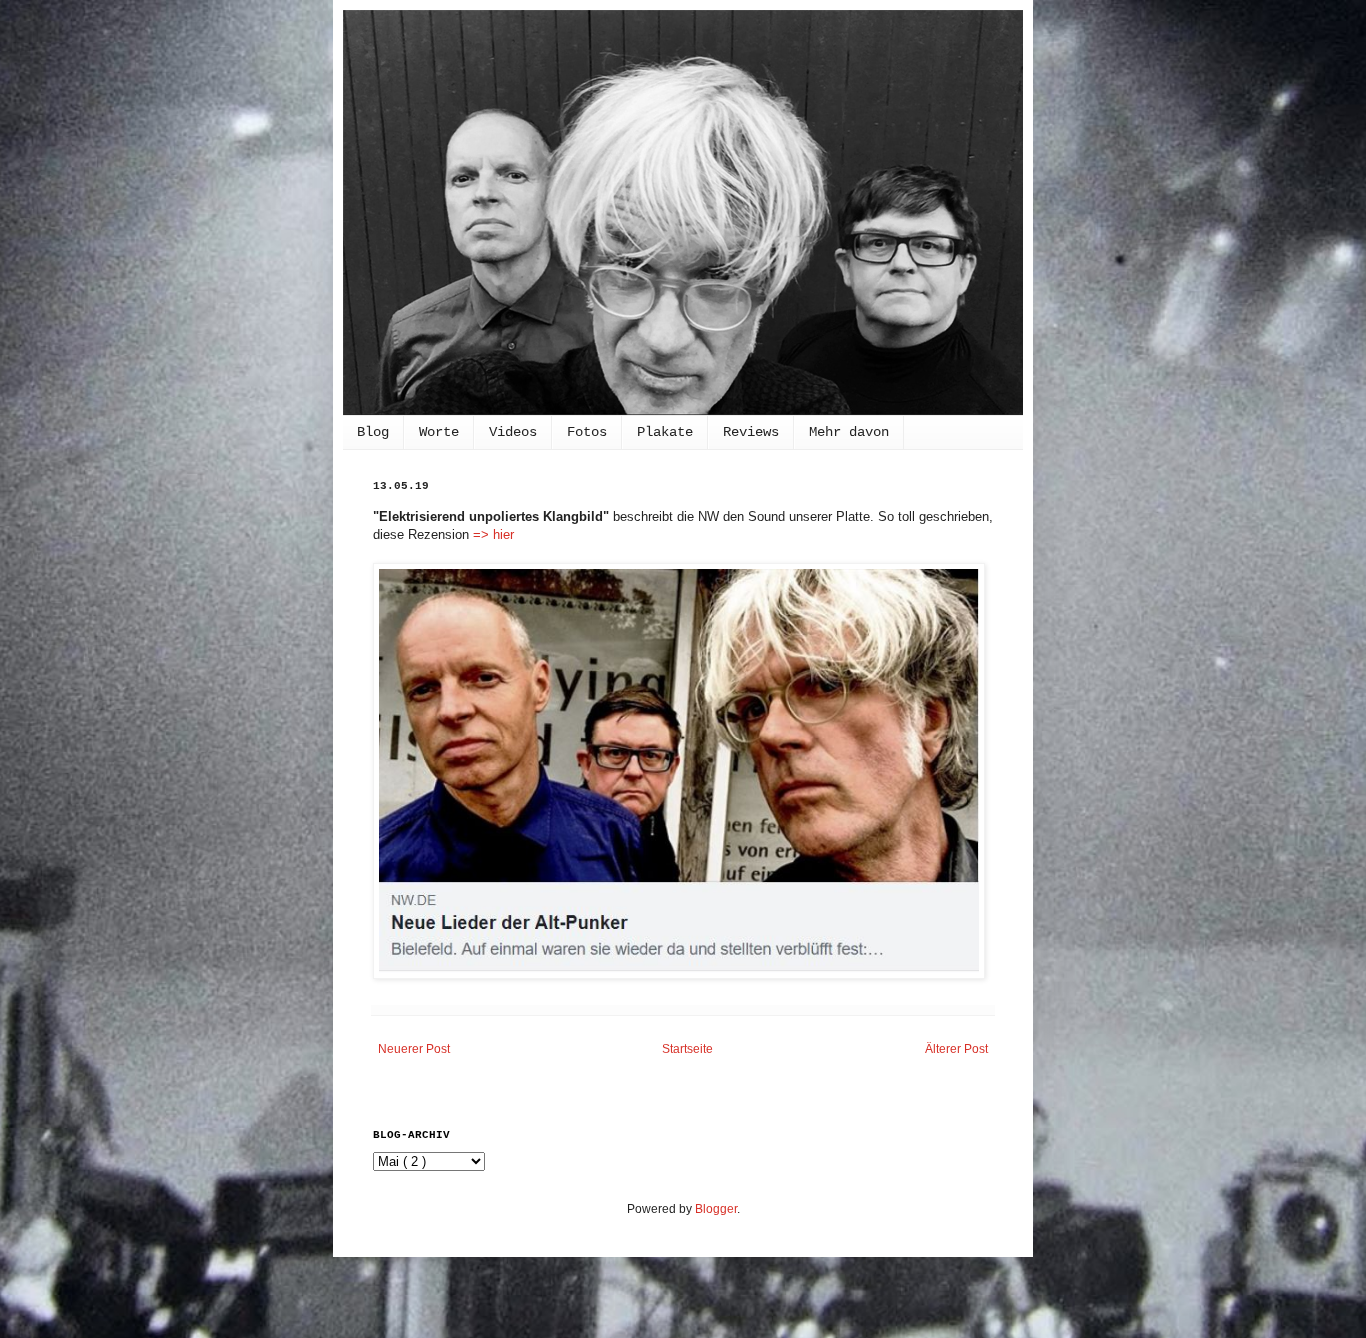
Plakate (665, 432)
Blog (373, 432)
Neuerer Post (414, 1049)
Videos (513, 432)
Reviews (751, 432)
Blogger (716, 1209)
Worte (439, 432)
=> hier (493, 534)
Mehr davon (849, 432)
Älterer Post (956, 1049)
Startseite (687, 1049)
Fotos (587, 432)
